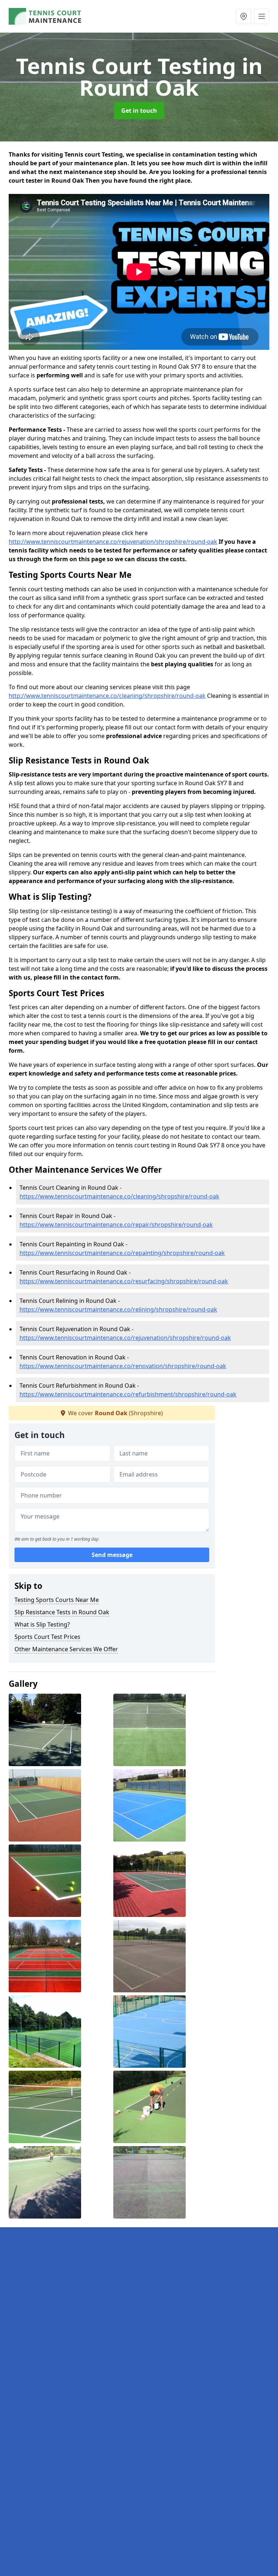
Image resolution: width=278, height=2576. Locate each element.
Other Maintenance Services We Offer (66, 1649)
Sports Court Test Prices (47, 1637)
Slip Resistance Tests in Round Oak (62, 1612)
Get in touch (139, 111)
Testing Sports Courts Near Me (57, 1600)
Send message (112, 1555)
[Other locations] (244, 16)
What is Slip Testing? (42, 1624)
